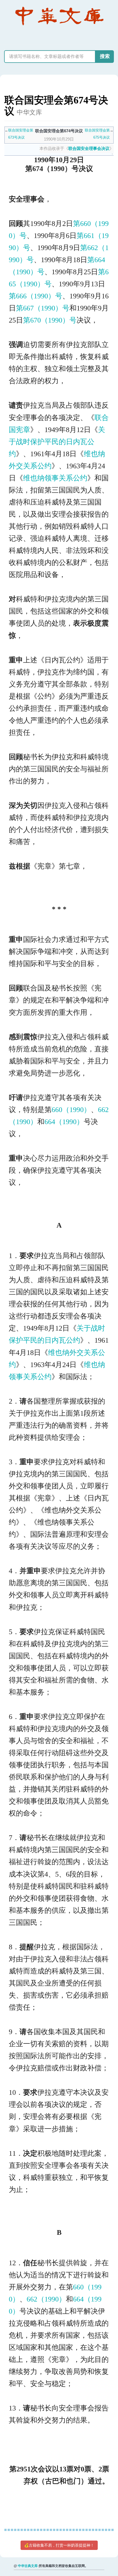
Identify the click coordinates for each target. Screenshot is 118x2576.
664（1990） (64, 1122)
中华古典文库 (28, 2566)
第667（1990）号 (43, 308)
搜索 (105, 56)
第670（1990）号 (50, 320)
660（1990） (71, 1110)
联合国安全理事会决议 (89, 148)
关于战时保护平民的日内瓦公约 (57, 442)
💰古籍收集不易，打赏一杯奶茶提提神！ (59, 2545)
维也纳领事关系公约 (55, 478)
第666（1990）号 (36, 296)
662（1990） (46, 2299)
